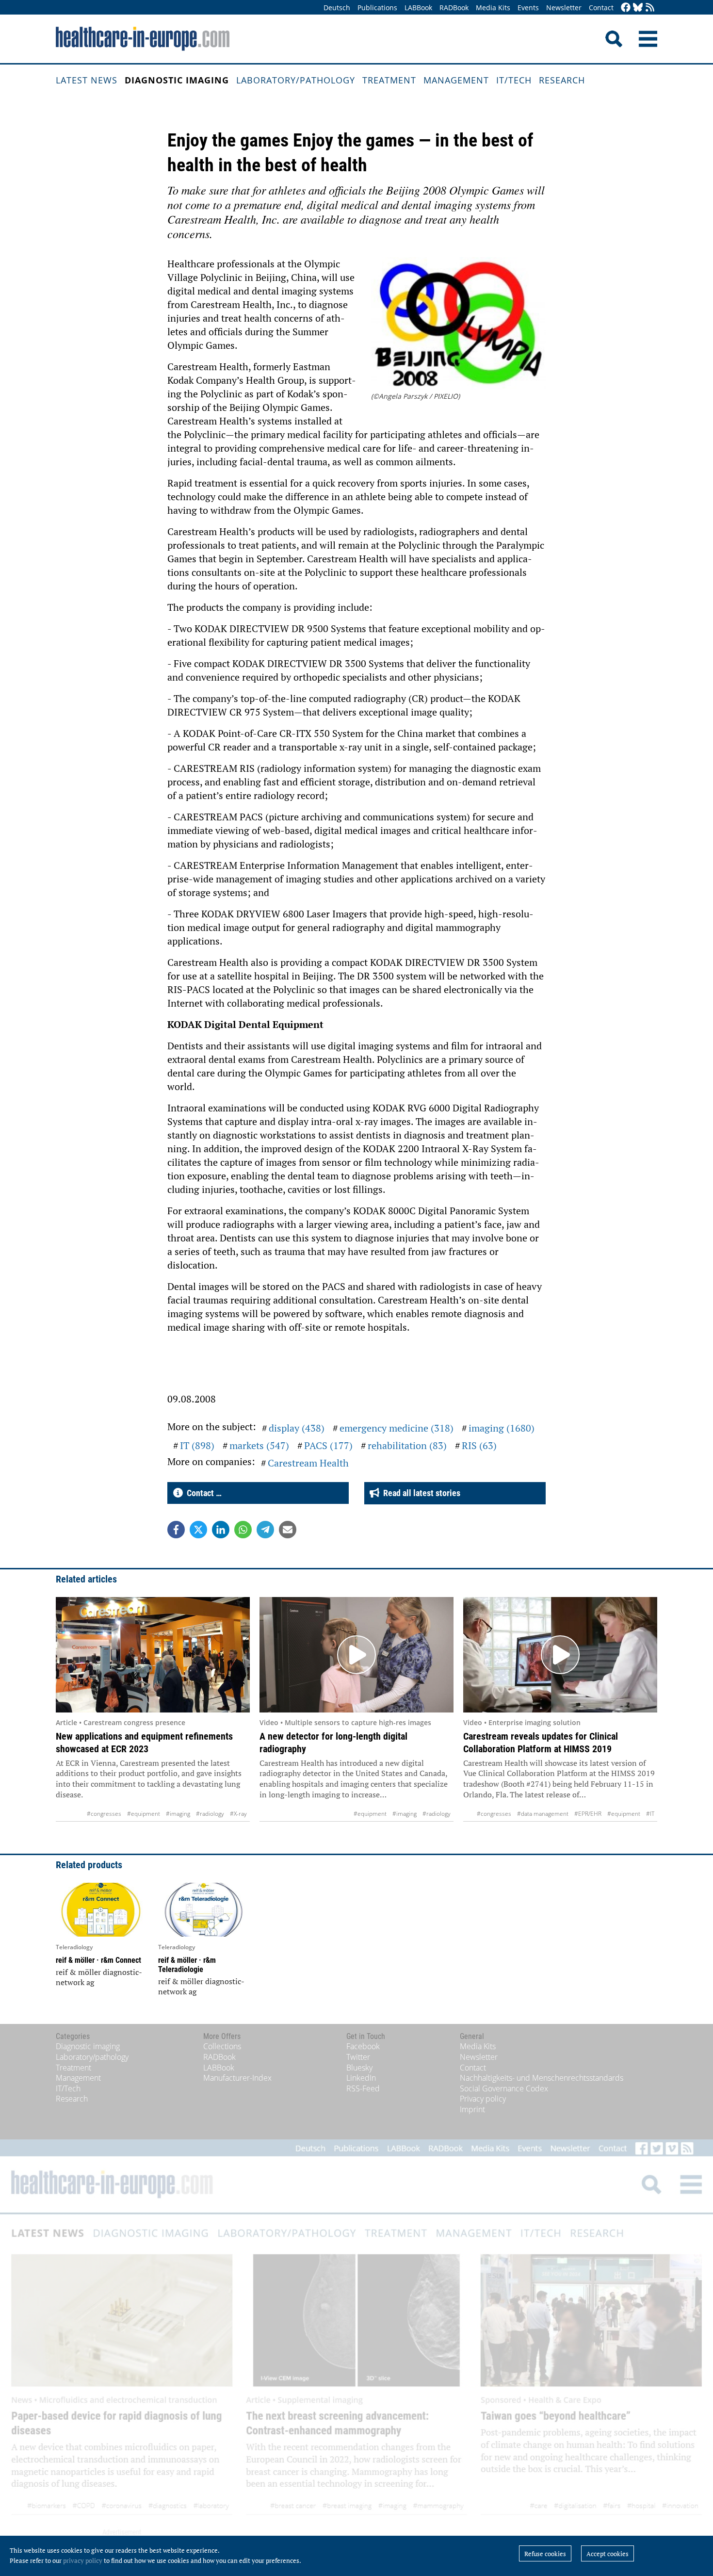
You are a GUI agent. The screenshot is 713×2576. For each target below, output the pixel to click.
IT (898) (197, 1445)
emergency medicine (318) (397, 1428)
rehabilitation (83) (407, 1445)
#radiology (210, 1814)
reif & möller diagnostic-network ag (99, 1977)
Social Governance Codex (504, 2088)
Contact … (202, 1493)
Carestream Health (308, 1463)
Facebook (363, 2046)
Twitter (358, 2057)
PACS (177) (328, 1445)
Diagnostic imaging (177, 80)
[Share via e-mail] (288, 1530)
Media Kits (493, 8)
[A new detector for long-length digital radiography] (356, 1655)
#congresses (104, 1814)
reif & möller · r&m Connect (98, 1960)
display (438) (297, 1428)
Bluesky (359, 2068)
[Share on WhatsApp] (243, 1530)
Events (528, 8)
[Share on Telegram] (265, 1530)
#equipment (144, 1814)
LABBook (418, 8)
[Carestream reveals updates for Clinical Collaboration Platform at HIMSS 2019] (560, 1655)
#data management (543, 1814)
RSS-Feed (363, 2088)
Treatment (389, 80)
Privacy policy (483, 2099)
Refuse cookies (545, 2554)
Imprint (472, 2109)
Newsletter (564, 8)
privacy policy (83, 2560)
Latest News (87, 80)
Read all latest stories (420, 1493)
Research (562, 80)
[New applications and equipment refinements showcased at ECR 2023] (153, 1655)
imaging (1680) (502, 1428)
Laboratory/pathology (296, 80)
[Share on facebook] (176, 1530)
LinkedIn (361, 2078)
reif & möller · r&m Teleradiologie (187, 1965)
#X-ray (238, 1814)
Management (456, 80)
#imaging (178, 1814)
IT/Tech (514, 80)
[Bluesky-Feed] (638, 8)
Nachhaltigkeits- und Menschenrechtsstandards (542, 2078)
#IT (650, 1814)
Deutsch (337, 8)
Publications (377, 8)
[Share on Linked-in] (221, 1530)
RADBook (454, 8)
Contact (601, 8)
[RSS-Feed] (650, 8)
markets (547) (259, 1445)
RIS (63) (479, 1445)
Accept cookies (608, 2554)
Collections (222, 2046)
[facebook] (626, 8)
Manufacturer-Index (237, 2078)
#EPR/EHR (588, 1814)
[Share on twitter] (198, 1530)
